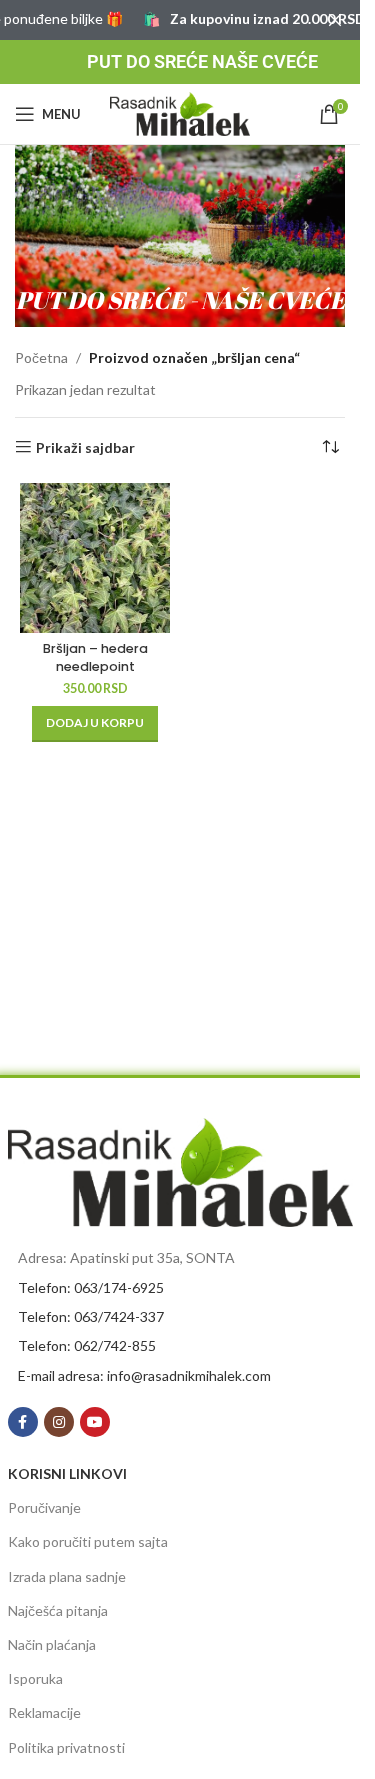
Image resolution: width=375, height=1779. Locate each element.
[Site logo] (180, 112)
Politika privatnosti (66, 1747)
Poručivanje (44, 1507)
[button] (95, 724)
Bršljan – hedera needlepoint (95, 657)
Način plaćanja (52, 1644)
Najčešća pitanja (58, 1610)
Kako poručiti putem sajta (88, 1541)
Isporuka (35, 1678)
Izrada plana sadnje (67, 1576)
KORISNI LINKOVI (67, 1473)
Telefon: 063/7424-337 (91, 1316)
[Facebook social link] (23, 1422)
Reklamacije (44, 1712)
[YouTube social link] (95, 1422)
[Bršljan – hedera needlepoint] (95, 558)
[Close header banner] (335, 20)
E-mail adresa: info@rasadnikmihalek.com (144, 1375)
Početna (41, 357)
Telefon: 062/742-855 (87, 1345)
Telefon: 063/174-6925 (91, 1287)
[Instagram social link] (59, 1422)
